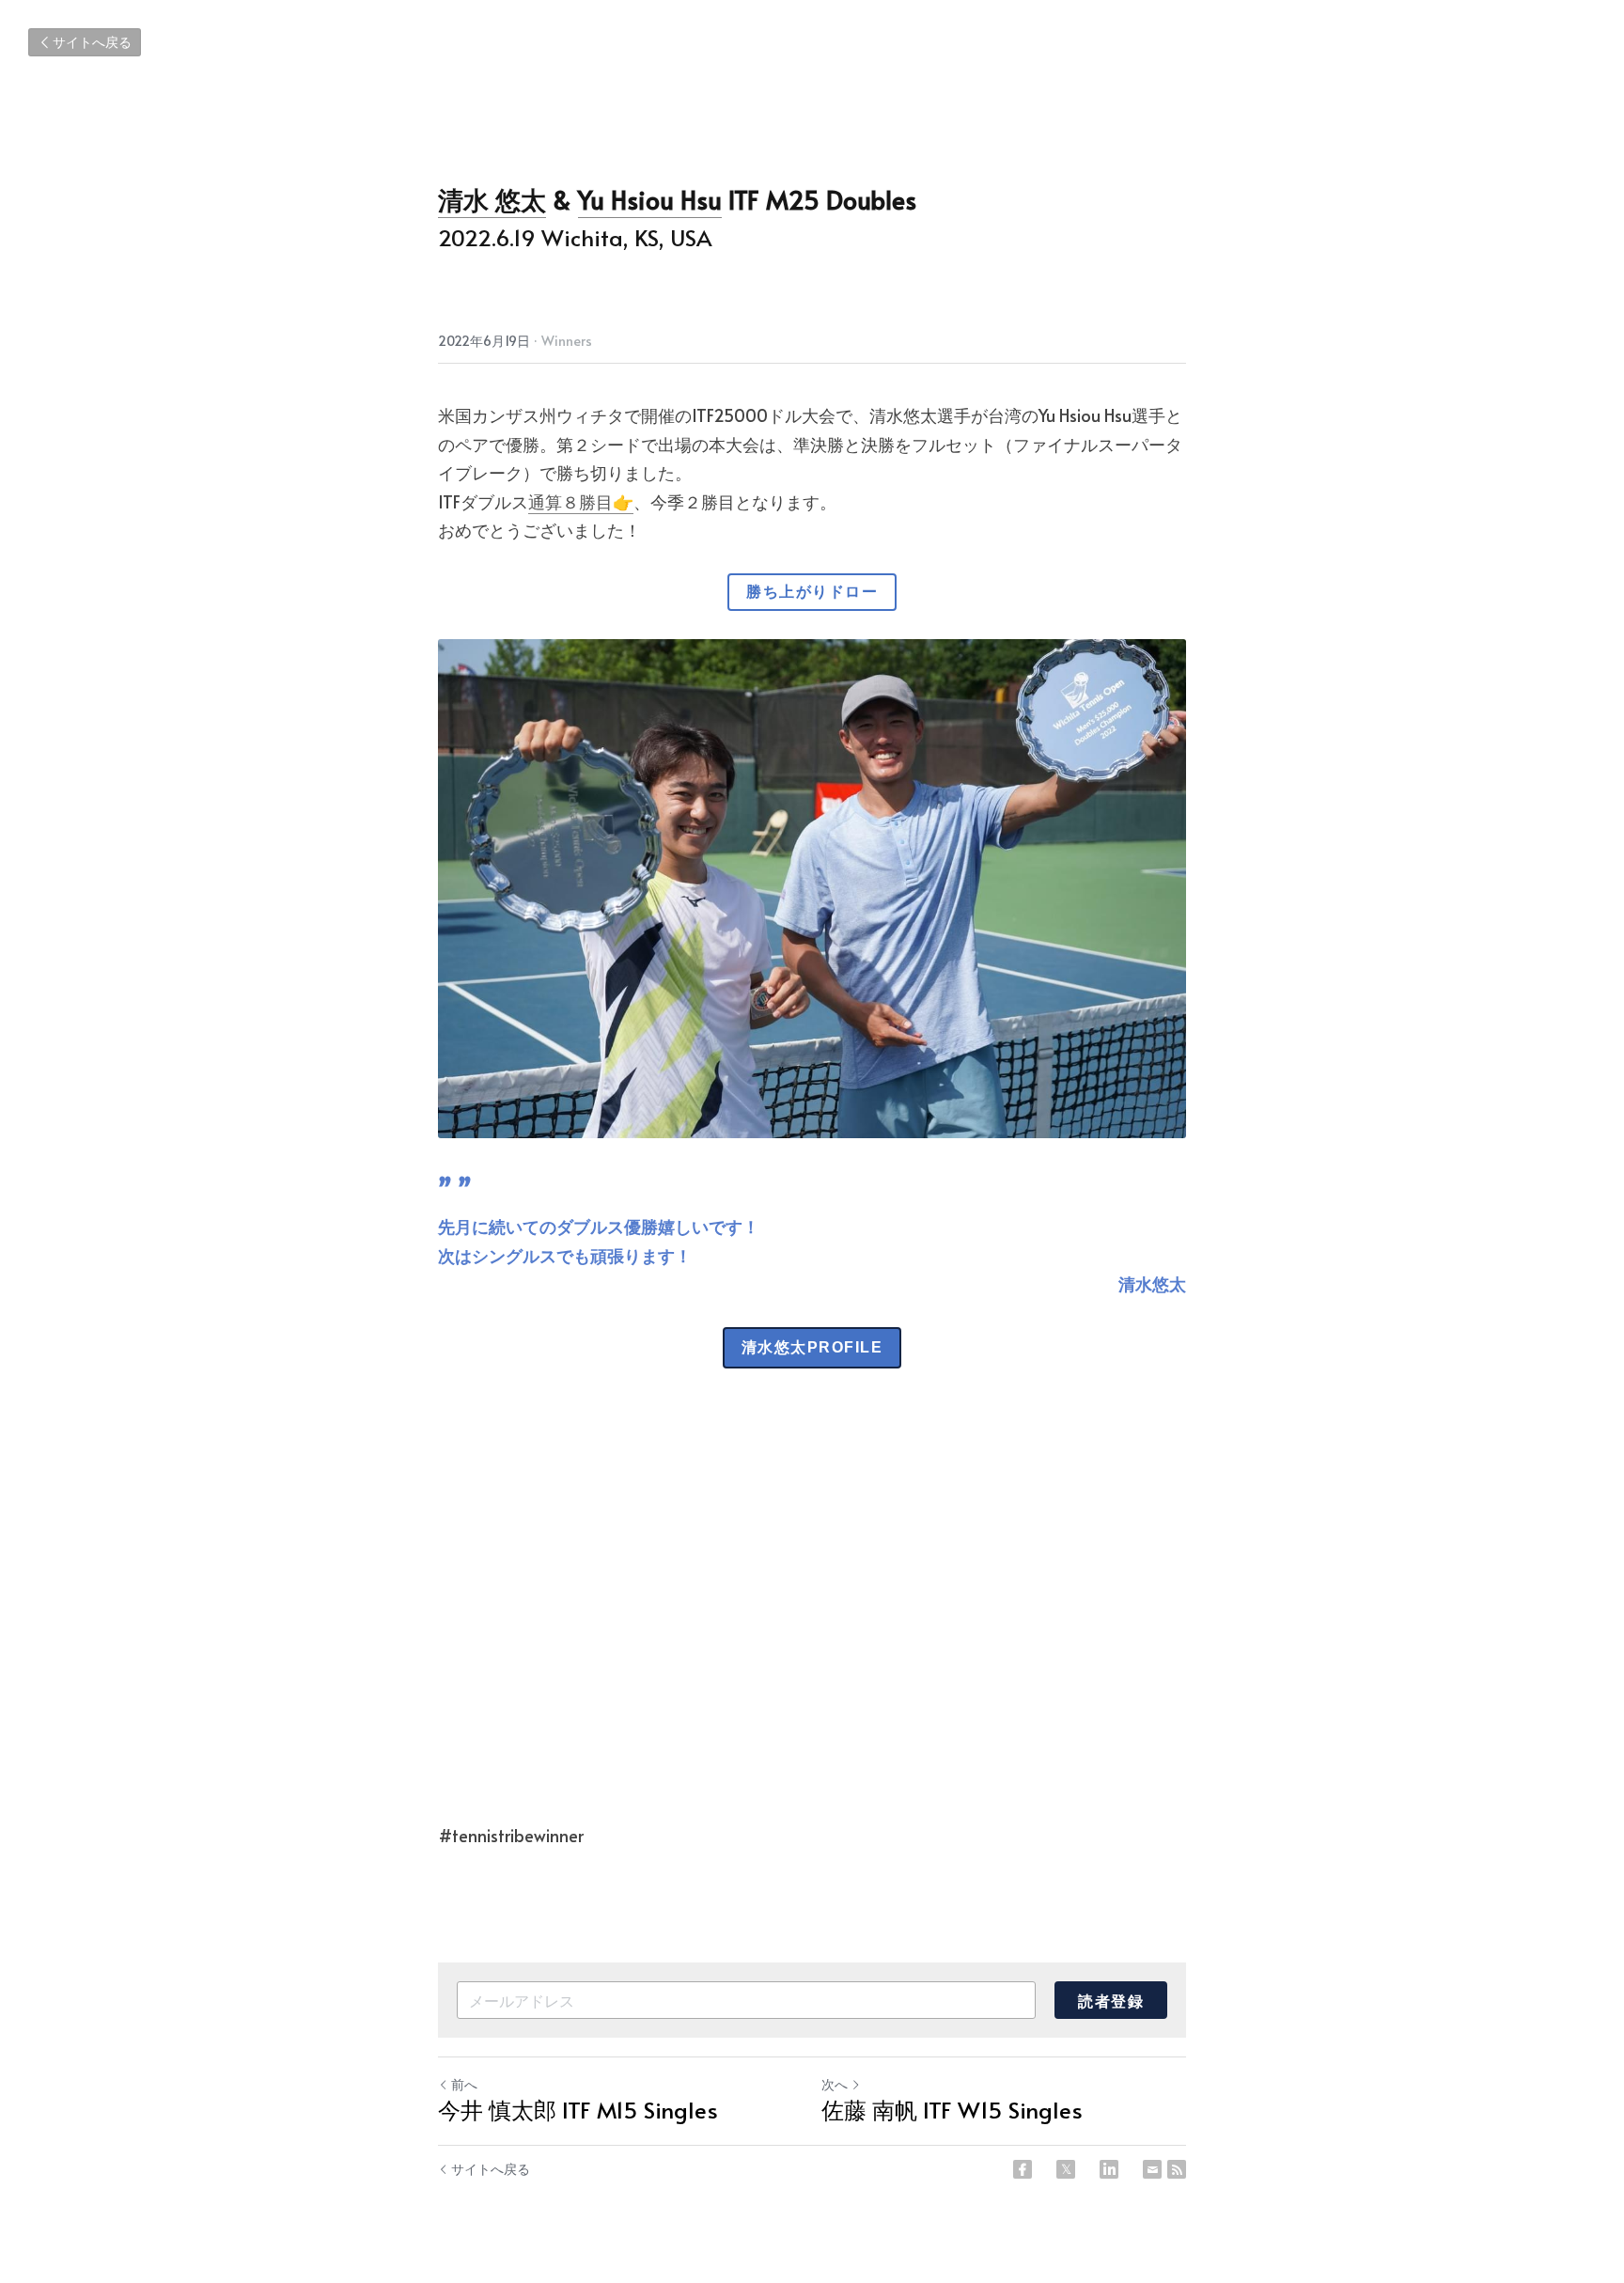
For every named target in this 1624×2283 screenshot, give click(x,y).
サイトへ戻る (92, 42)
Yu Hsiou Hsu (650, 199)
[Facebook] (1023, 2169)
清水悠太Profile (812, 1347)
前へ (464, 2084)
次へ (835, 2084)
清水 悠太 (492, 199)
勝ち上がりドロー (812, 592)
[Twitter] (1066, 2169)
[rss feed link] (1177, 2169)
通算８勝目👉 (581, 501)
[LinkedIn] (1109, 2169)
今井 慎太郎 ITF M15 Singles (578, 2110)
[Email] (1152, 2169)
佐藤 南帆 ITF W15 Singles (952, 2110)
